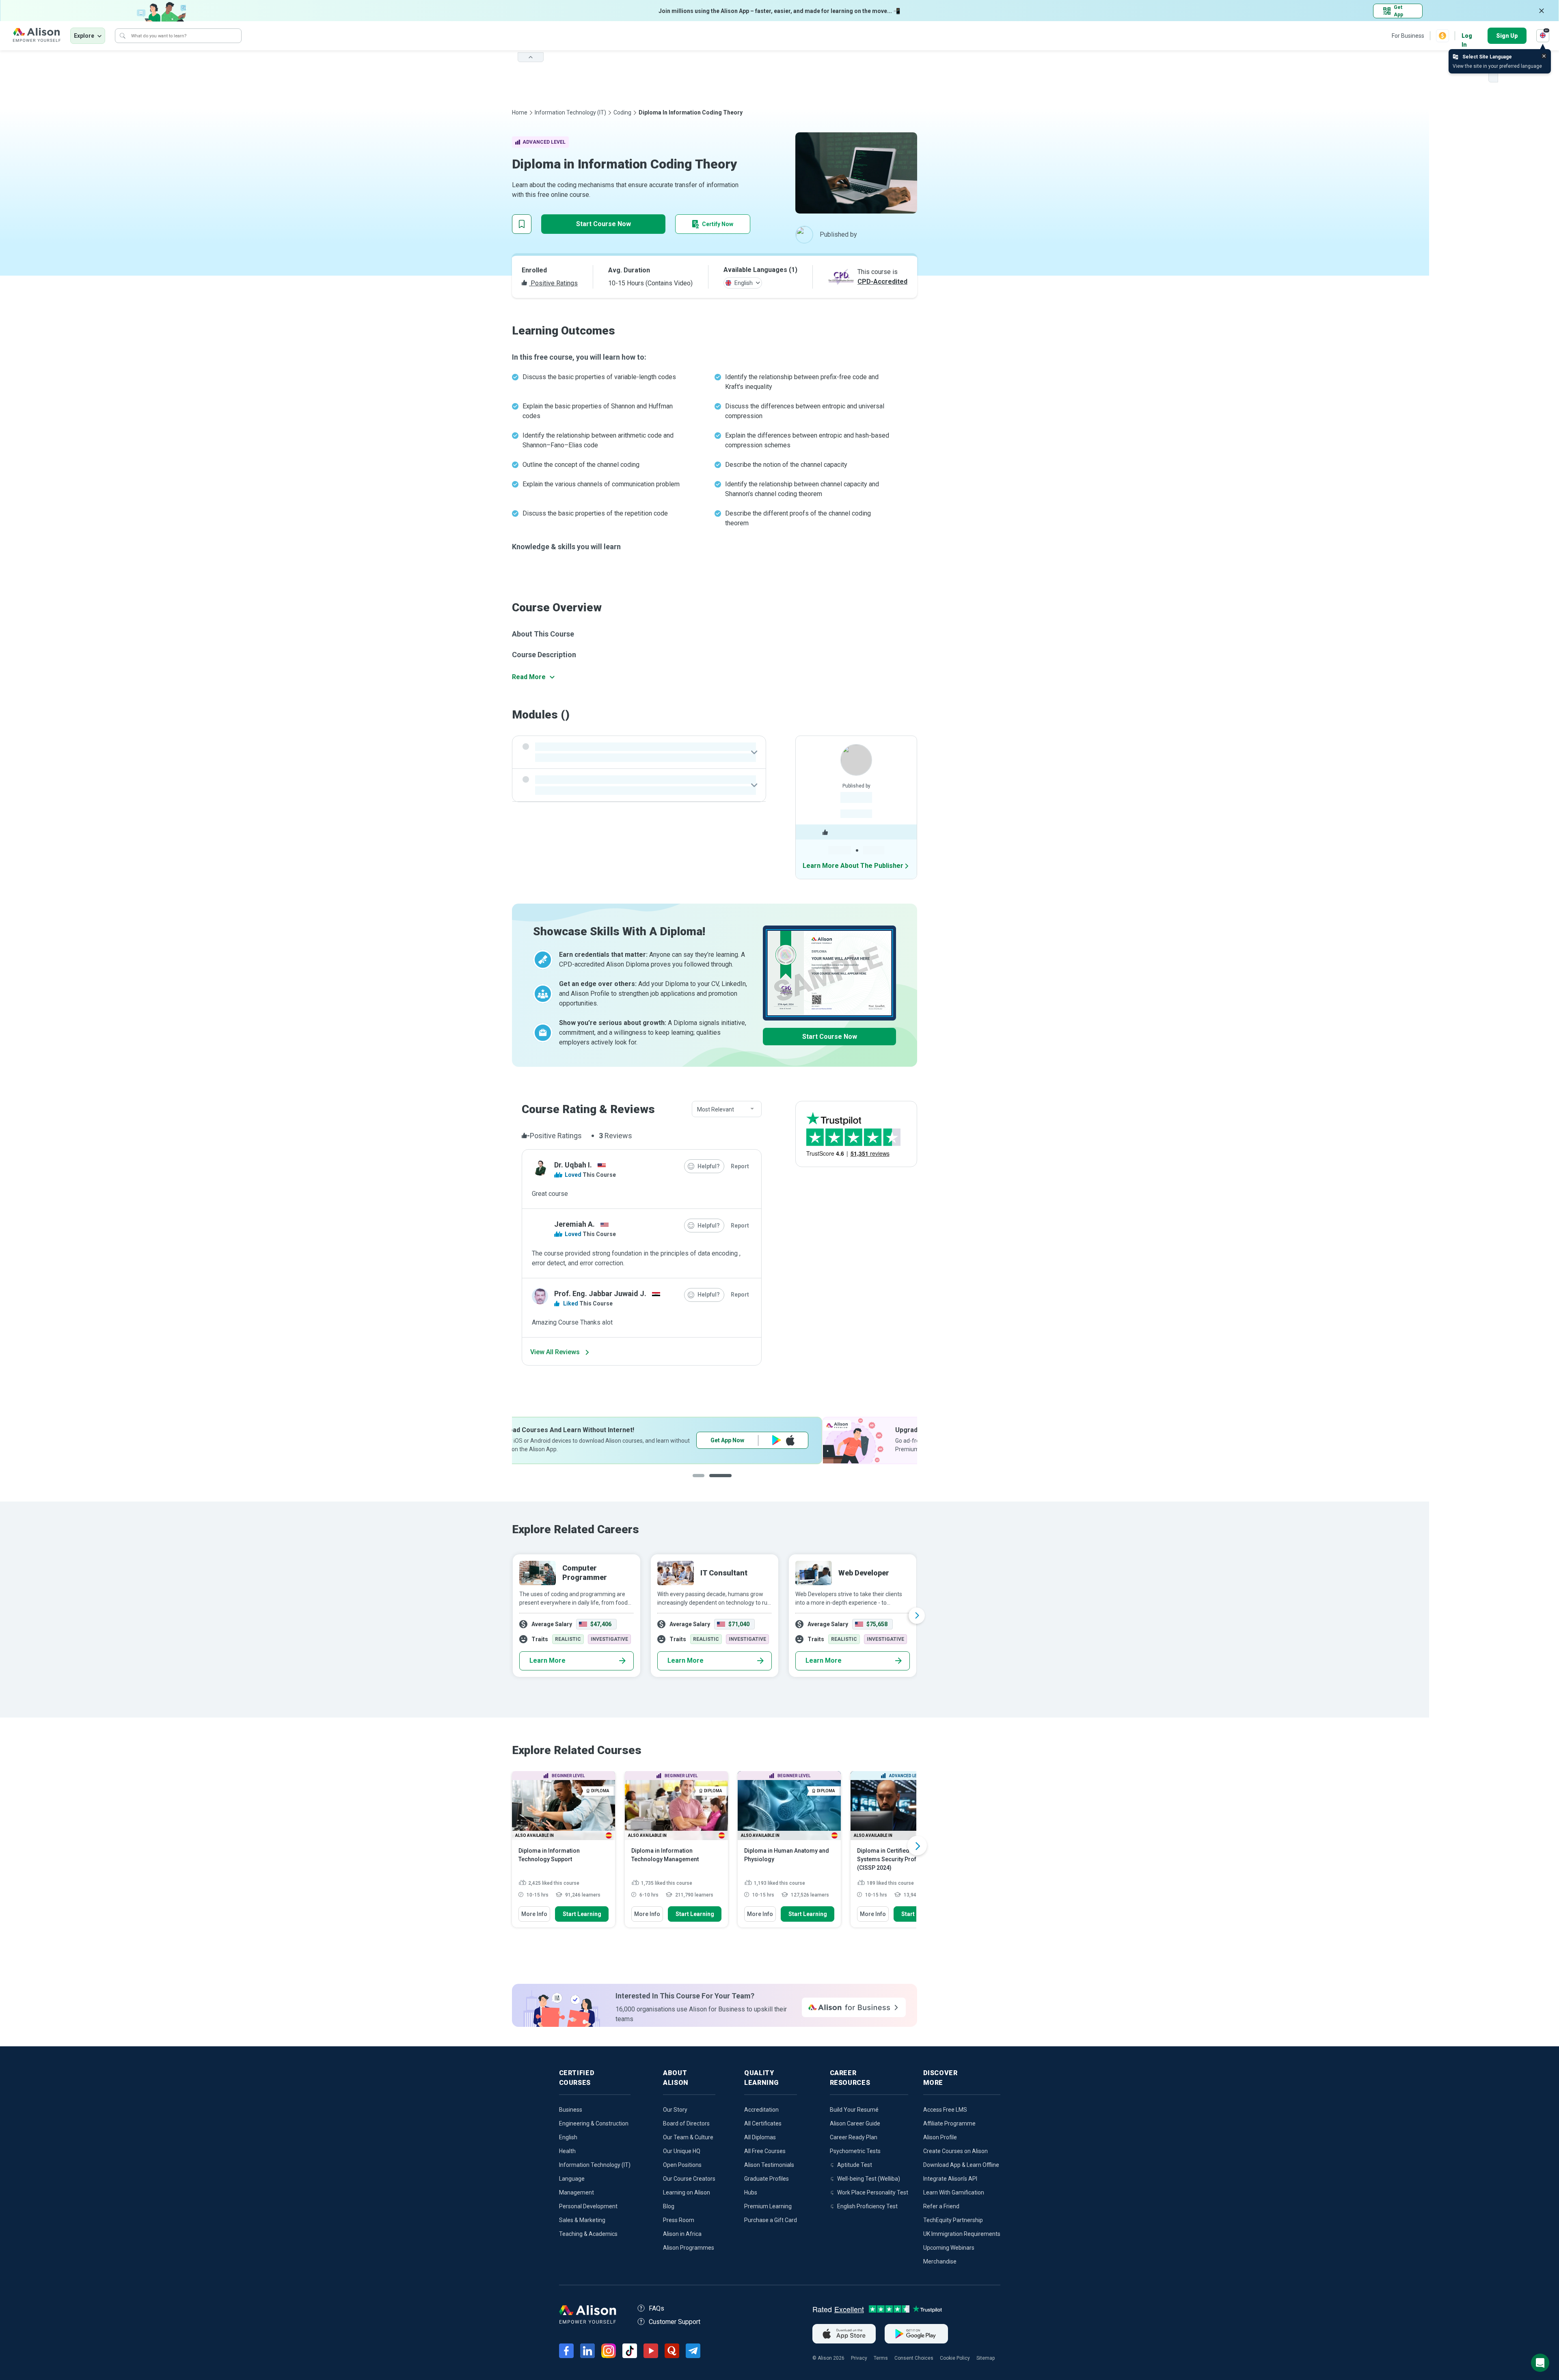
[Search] (123, 36)
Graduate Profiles (767, 2179)
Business (571, 2110)
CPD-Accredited (882, 282)
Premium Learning (768, 2206)
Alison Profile (940, 2137)
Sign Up (1507, 36)
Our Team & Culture (688, 2137)
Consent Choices (914, 2358)
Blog (669, 2206)
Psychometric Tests (855, 2151)
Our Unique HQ (682, 2151)
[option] (715, 1440)
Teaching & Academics (588, 2234)
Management (577, 2192)
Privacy (859, 2358)
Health (567, 2151)
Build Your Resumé (854, 2110)
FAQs (656, 2308)
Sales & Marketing (582, 2220)
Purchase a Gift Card (771, 2220)
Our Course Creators (689, 2179)
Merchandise (940, 2261)
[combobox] (727, 1109)
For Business (1408, 36)
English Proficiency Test (867, 2206)
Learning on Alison (687, 2192)
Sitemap (986, 2358)
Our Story (675, 2110)
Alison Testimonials (769, 2165)
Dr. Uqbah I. (573, 1165)
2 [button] (720, 1482)
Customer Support (675, 2322)
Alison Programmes (689, 2248)
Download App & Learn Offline (961, 2165)
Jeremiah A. (574, 1224)
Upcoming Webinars (949, 2248)
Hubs (751, 2192)
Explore (84, 36)
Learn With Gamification (954, 2192)
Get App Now (822, 1440)
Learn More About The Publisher (853, 866)
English (568, 2137)
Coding (622, 112)
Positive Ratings (553, 283)
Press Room (679, 2220)
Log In (1467, 36)
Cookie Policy (955, 2358)
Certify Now (718, 224)
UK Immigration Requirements (962, 2234)
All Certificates (763, 2123)
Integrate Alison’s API (950, 2179)
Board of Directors (686, 2123)
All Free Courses (765, 2151)
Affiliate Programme (949, 2123)
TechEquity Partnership (953, 2220)
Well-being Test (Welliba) (869, 2179)
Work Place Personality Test (873, 2192)
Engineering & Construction (594, 2123)
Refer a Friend (941, 2206)
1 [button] (701, 1482)
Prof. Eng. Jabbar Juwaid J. (600, 1294)
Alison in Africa (682, 2234)
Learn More (547, 1660)
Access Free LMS (945, 2110)
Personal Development (588, 2206)
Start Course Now (604, 224)
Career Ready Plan (854, 2137)
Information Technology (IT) (570, 112)
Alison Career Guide (855, 2123)
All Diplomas (760, 2137)
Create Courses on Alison (955, 2151)
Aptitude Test (855, 2165)
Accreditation (761, 2110)
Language (572, 2179)
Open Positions (682, 2165)
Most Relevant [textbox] (716, 1109)
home (520, 112)
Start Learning (582, 1914)
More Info (534, 1914)
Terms (881, 2358)
